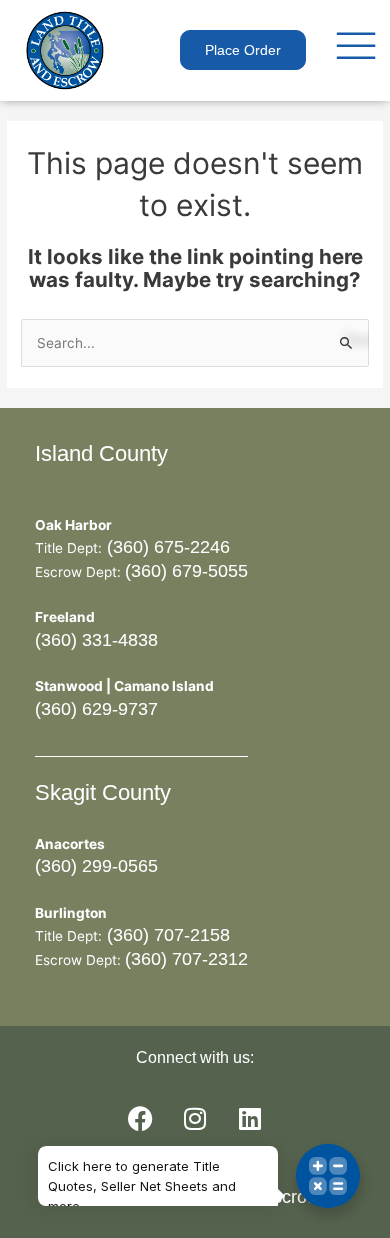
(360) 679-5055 (186, 571)
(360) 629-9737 (96, 709)
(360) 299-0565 (96, 866)
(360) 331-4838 (96, 640)
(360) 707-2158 (166, 935)
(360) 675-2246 (166, 547)
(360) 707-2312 (186, 959)
